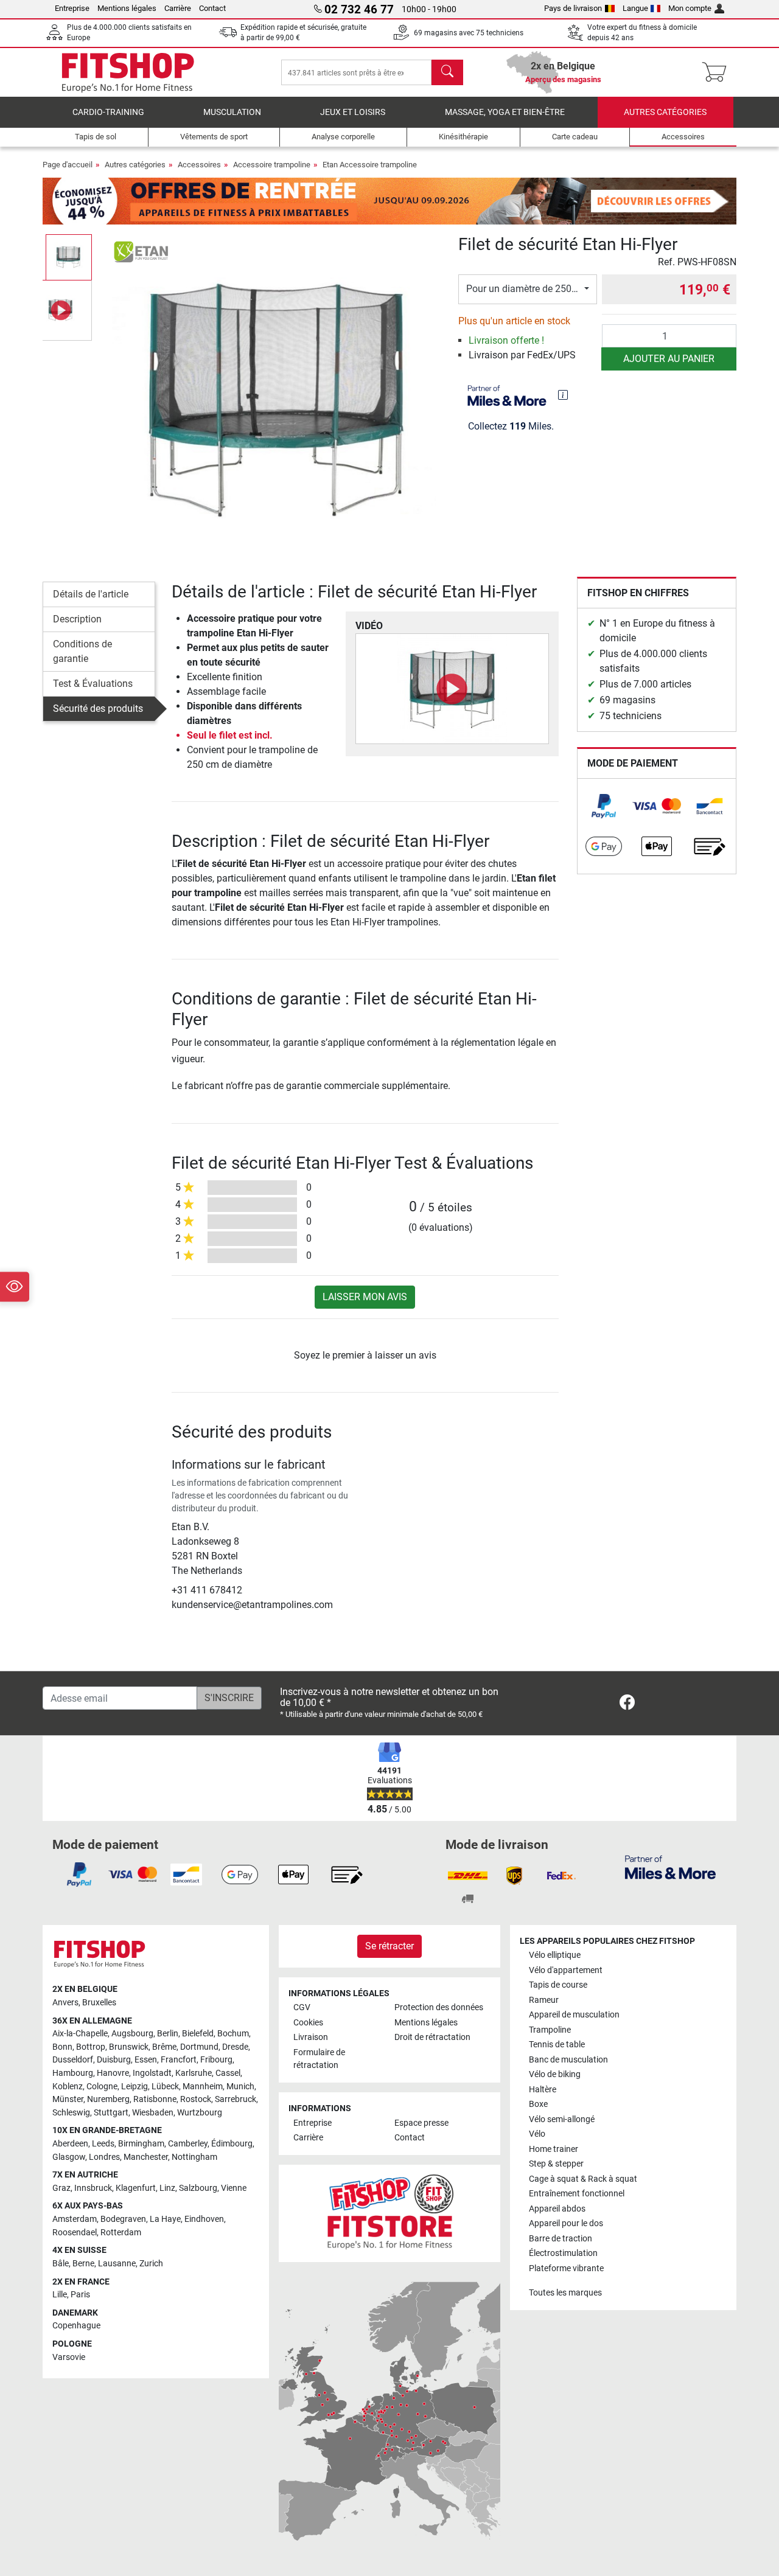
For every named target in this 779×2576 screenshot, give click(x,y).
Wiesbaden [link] (153, 2113)
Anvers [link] (65, 2003)
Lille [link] (60, 2295)
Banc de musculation (568, 2060)
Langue (635, 8)
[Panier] (718, 72)
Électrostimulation (563, 2253)
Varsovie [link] (69, 2357)
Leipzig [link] (134, 2087)
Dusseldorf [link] (73, 2060)
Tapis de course (558, 1985)
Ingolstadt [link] (152, 2073)
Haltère (543, 2090)
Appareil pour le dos (566, 2223)
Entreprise (72, 8)
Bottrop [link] (91, 2047)
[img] (563, 395)
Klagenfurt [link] (136, 2188)
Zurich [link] (151, 2264)
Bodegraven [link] (123, 2219)
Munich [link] (240, 2087)
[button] (69, 257)
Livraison (311, 2037)
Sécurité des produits (98, 708)
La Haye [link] (165, 2219)
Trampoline (550, 2030)
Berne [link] (83, 2264)
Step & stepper (556, 2164)
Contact (212, 8)
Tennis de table (557, 2045)
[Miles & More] (670, 1867)
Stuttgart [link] (111, 2113)
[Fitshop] (128, 71)
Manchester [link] (146, 2157)
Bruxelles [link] (99, 2003)
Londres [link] (104, 2157)
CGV (302, 2007)
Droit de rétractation (432, 2037)
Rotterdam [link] (121, 2233)
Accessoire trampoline (272, 165)
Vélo (537, 2134)
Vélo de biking (555, 2074)
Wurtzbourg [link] (200, 2113)
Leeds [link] (103, 2144)
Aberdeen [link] (70, 2144)
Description (77, 619)
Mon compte (690, 8)
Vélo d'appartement (566, 1970)
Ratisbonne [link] (155, 2099)
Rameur (544, 2000)
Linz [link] (167, 2188)
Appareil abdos (557, 2209)
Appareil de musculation (574, 2015)
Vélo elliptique (555, 1955)
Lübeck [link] (165, 2087)
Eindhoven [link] (204, 2219)
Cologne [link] (102, 2087)
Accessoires (199, 165)
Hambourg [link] (73, 2073)
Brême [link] (164, 2047)
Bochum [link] (233, 2034)
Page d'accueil (68, 165)
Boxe (538, 2104)
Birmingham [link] (141, 2144)
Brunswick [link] (129, 2047)
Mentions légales (127, 8)
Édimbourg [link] (232, 2144)
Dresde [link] (235, 2047)
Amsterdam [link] (75, 2219)
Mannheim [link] (203, 2087)
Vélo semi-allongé (562, 2119)
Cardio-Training (108, 112)
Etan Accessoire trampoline (370, 165)
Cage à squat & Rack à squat (583, 2179)
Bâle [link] (61, 2264)
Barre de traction (561, 2239)
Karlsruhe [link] (194, 2073)
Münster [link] (68, 2099)
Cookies (308, 2023)
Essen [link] (146, 2060)
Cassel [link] (228, 2073)
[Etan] (142, 252)
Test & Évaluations (93, 684)
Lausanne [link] (117, 2264)
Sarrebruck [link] (236, 2099)
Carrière (178, 8)
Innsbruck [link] (93, 2188)
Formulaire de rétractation (319, 2059)
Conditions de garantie (82, 651)
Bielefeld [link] (198, 2034)
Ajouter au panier (669, 359)
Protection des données (439, 2007)
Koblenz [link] (68, 2087)
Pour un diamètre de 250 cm (527, 289)
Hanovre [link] (113, 2073)
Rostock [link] (196, 2099)
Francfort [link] (179, 2060)
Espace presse (421, 2123)
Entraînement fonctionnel (577, 2194)
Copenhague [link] (76, 2326)
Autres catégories (665, 112)
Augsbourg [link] (132, 2034)
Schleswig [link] (71, 2113)
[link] (604, 806)
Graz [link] (61, 2188)
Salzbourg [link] (198, 2188)
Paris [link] (80, 2295)
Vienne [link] (234, 2188)
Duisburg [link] (114, 2060)
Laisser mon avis (365, 1297)
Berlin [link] (168, 2034)
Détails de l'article (91, 594)
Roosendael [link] (75, 2233)
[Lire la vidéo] (452, 689)
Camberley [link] (188, 2144)
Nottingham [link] (194, 2157)
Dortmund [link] (199, 2047)
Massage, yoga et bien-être (505, 112)
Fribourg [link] (216, 2060)
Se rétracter (389, 1946)
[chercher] (447, 72)
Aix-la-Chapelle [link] (80, 2034)
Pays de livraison (573, 8)
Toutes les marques (565, 2293)
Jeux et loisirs (353, 112)
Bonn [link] (62, 2047)
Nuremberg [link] (108, 2099)
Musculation (232, 112)
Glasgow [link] (69, 2157)
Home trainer (554, 2149)
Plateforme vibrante (566, 2268)
